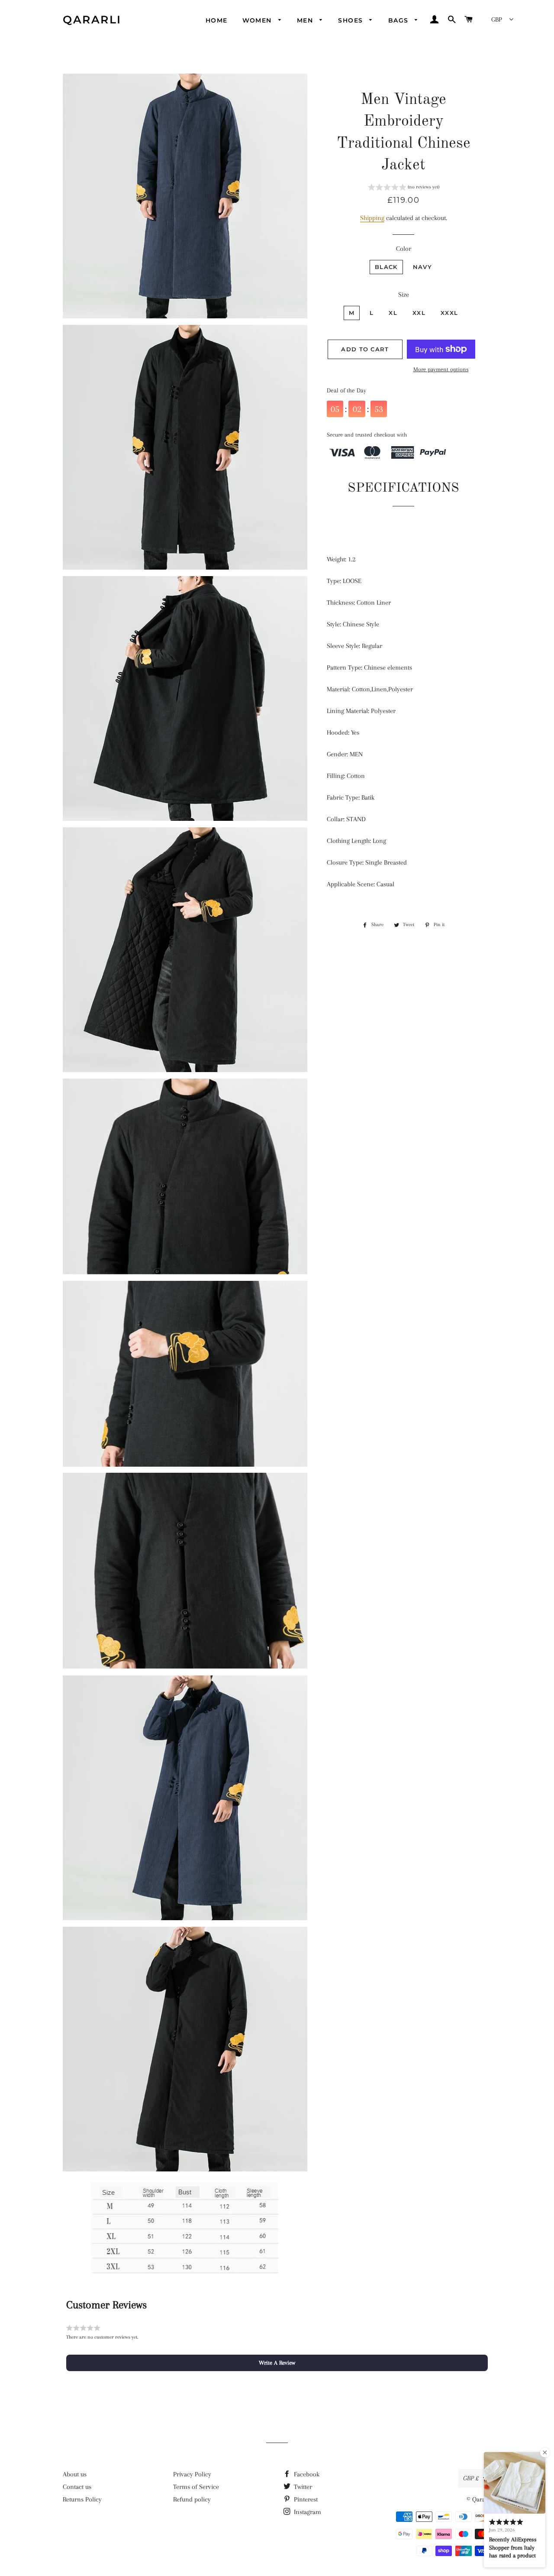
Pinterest (305, 2499)
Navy (422, 267)
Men (306, 20)
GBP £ (471, 2478)
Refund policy (192, 2499)
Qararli (92, 19)
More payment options (441, 369)
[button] (404, 188)
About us (75, 2474)
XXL (419, 313)
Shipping (372, 218)
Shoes (351, 20)
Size (404, 295)
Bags (399, 20)
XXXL (449, 313)
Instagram (307, 2512)
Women (258, 20)
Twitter (302, 2487)
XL (393, 313)
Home (217, 20)
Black (386, 267)
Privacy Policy (192, 2474)
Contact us (77, 2487)
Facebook (306, 2474)
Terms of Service (196, 2487)
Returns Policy (82, 2499)
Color (404, 249)
